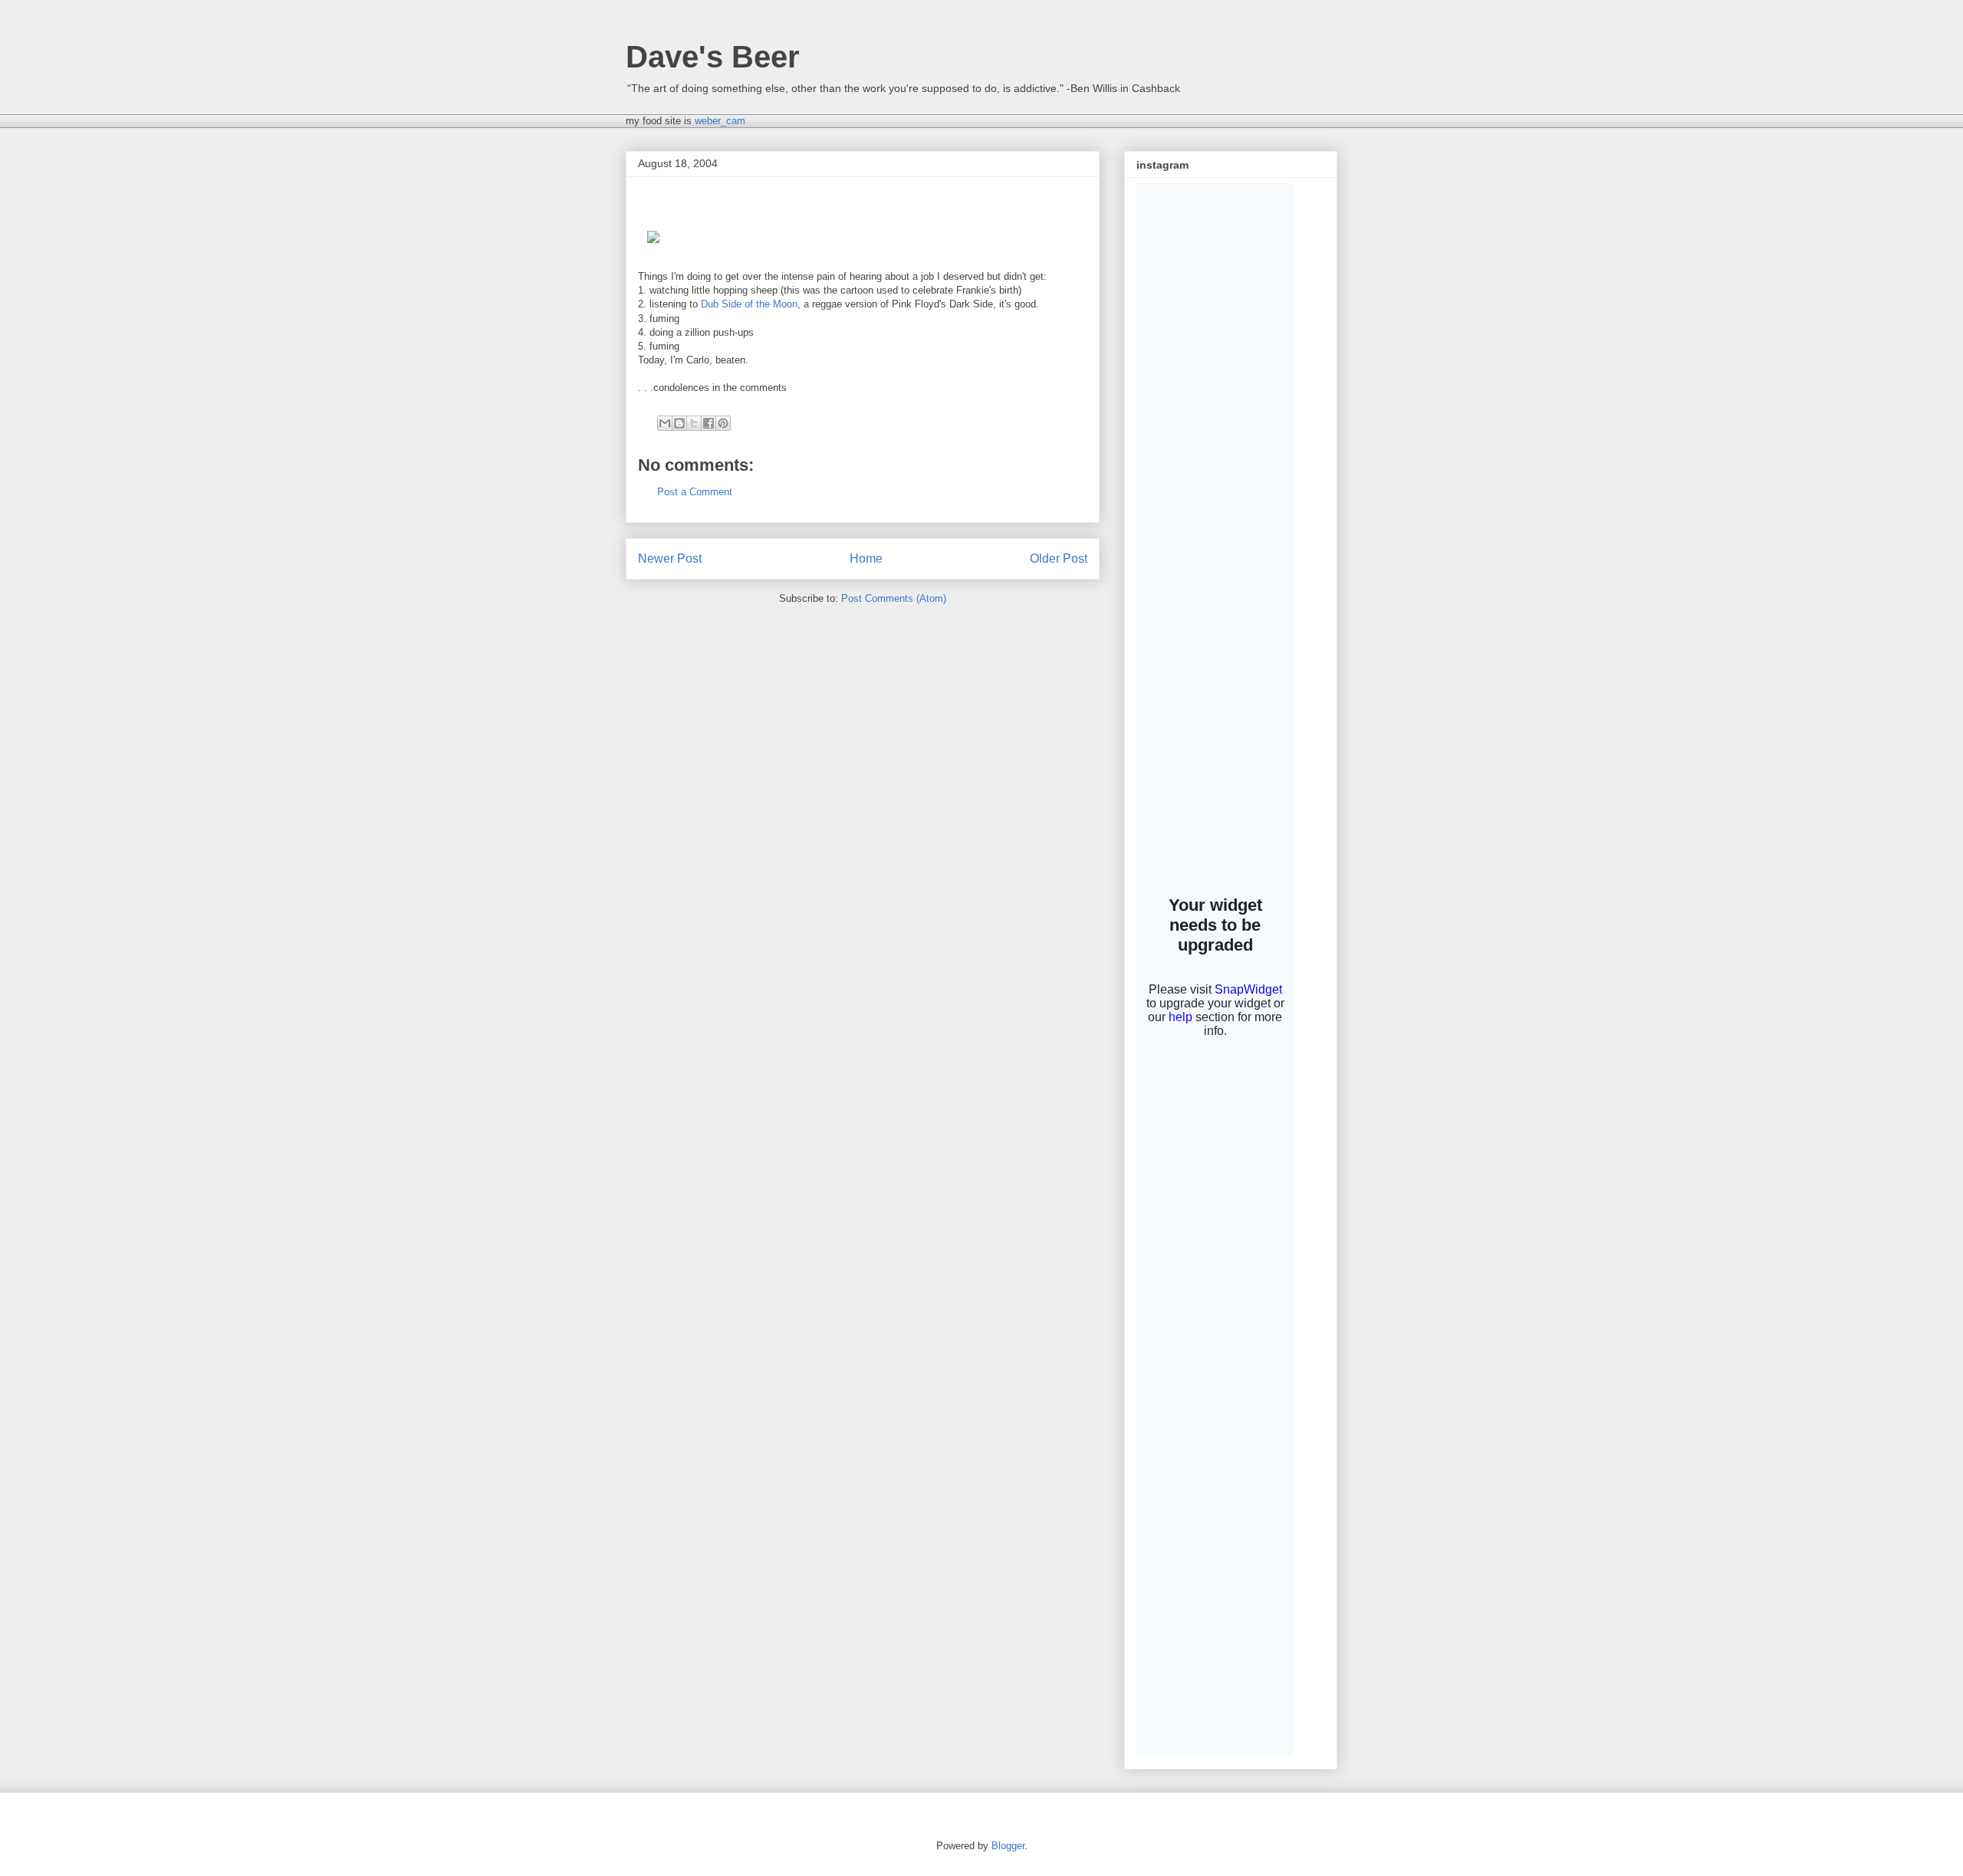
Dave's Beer (713, 57)
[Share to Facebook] (709, 423)
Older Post (1059, 559)
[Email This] (665, 423)
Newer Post (670, 559)
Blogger (1008, 1846)
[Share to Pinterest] (723, 423)
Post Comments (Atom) (894, 598)
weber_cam (720, 121)
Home (866, 559)
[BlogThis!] (679, 423)
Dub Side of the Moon (749, 304)
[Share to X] (694, 423)
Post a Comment (695, 492)
